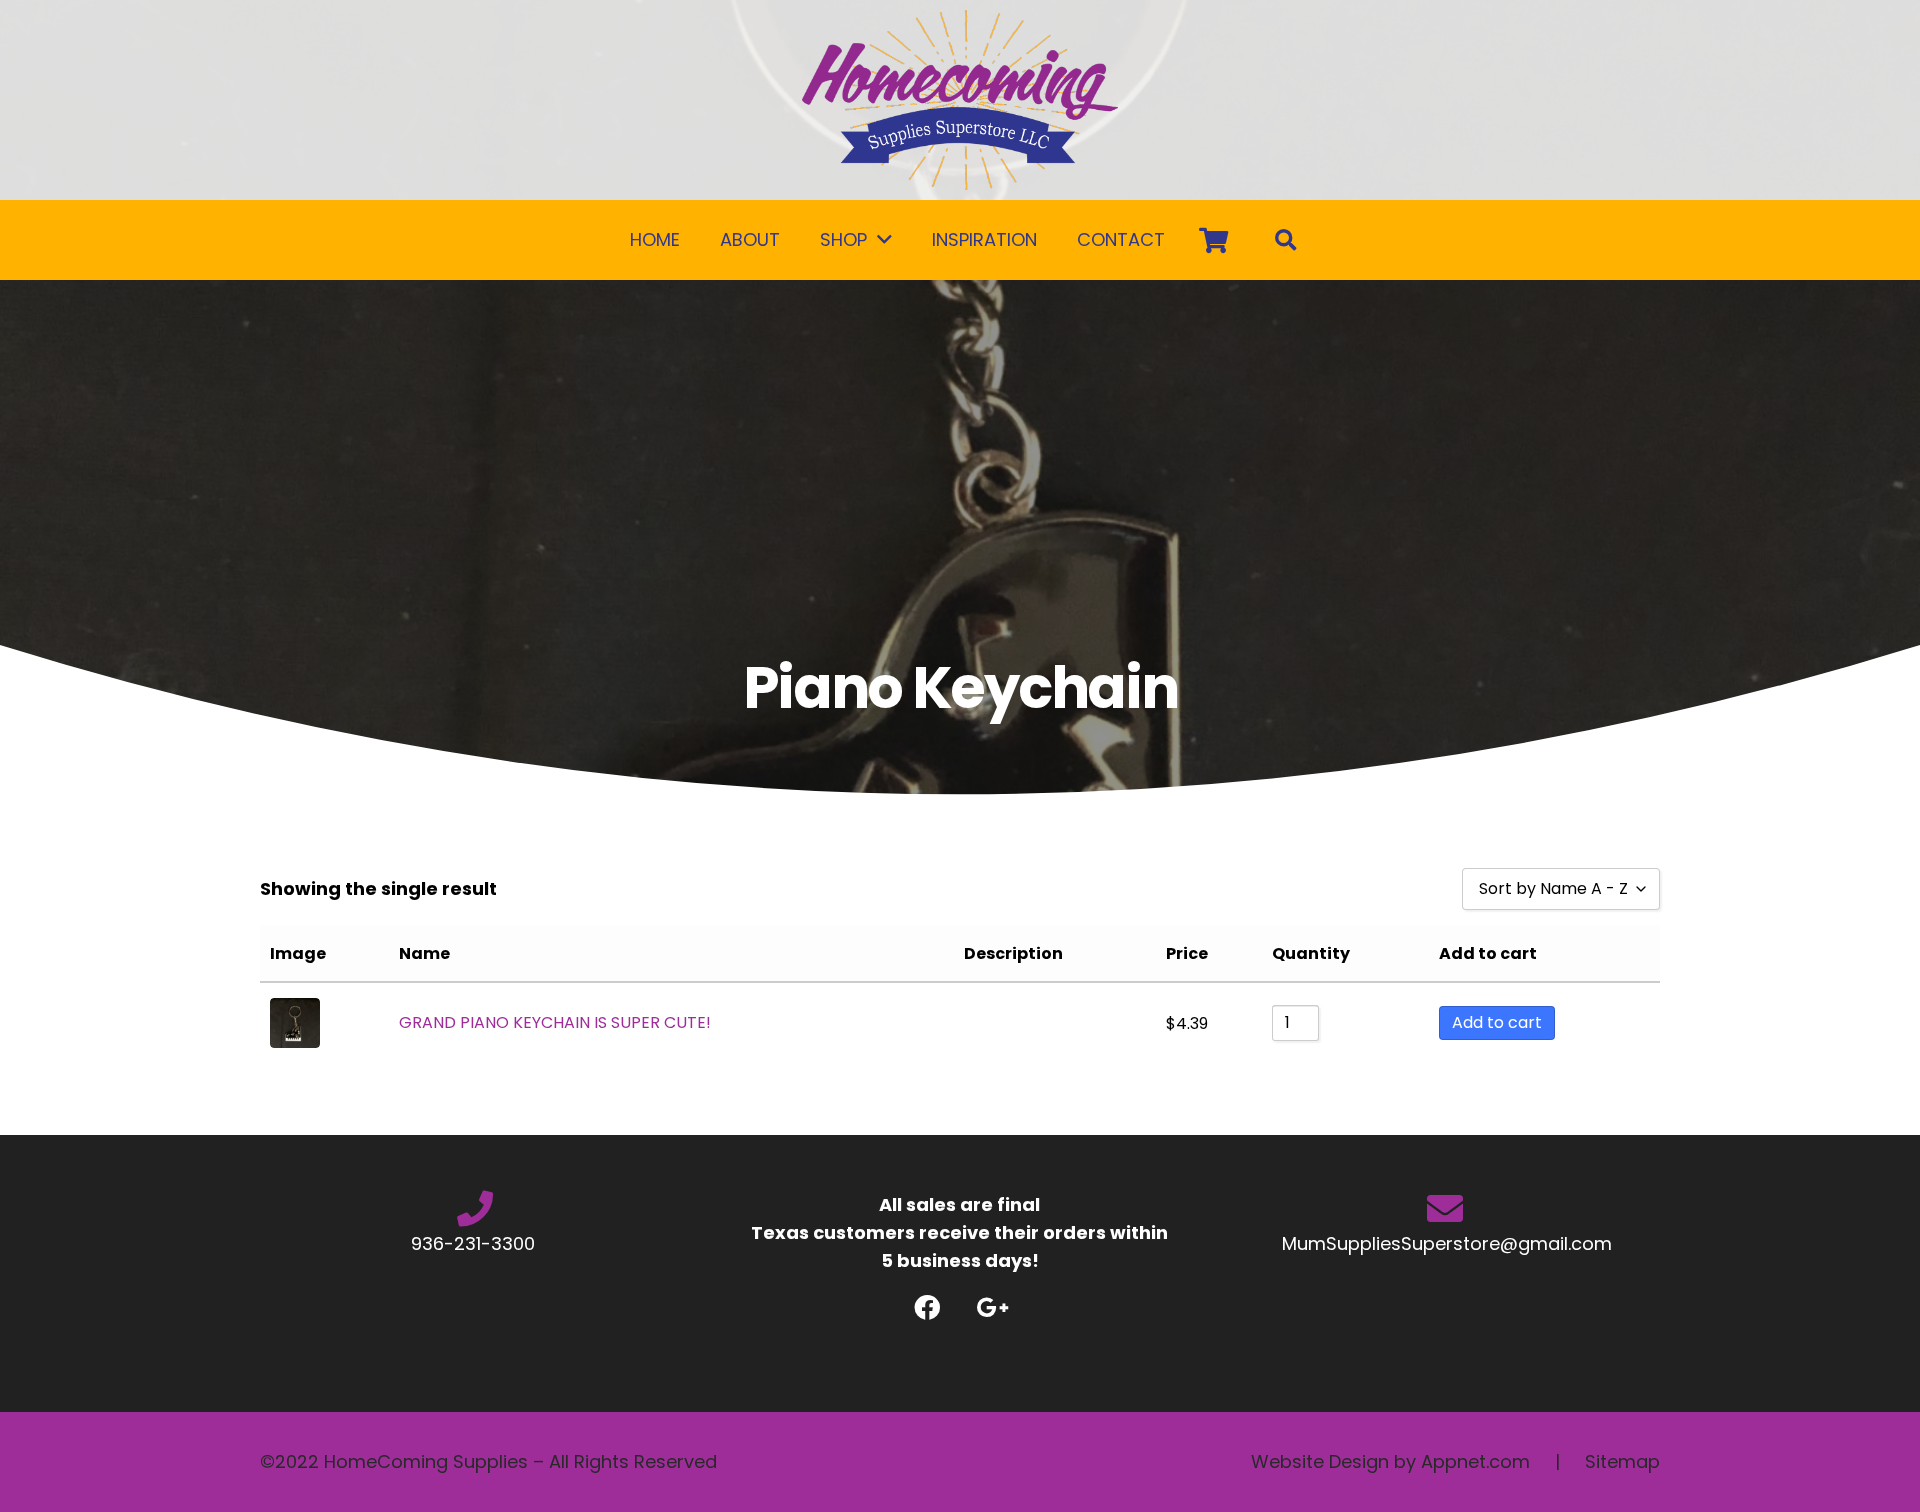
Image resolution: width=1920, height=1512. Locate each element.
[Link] (960, 100)
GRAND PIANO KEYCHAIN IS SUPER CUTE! (555, 1022)
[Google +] (992, 1307)
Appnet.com (1475, 1461)
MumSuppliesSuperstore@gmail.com (1444, 1243)
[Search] (1286, 240)
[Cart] (1213, 240)
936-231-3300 (475, 1243)
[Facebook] (927, 1307)
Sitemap (1622, 1461)
